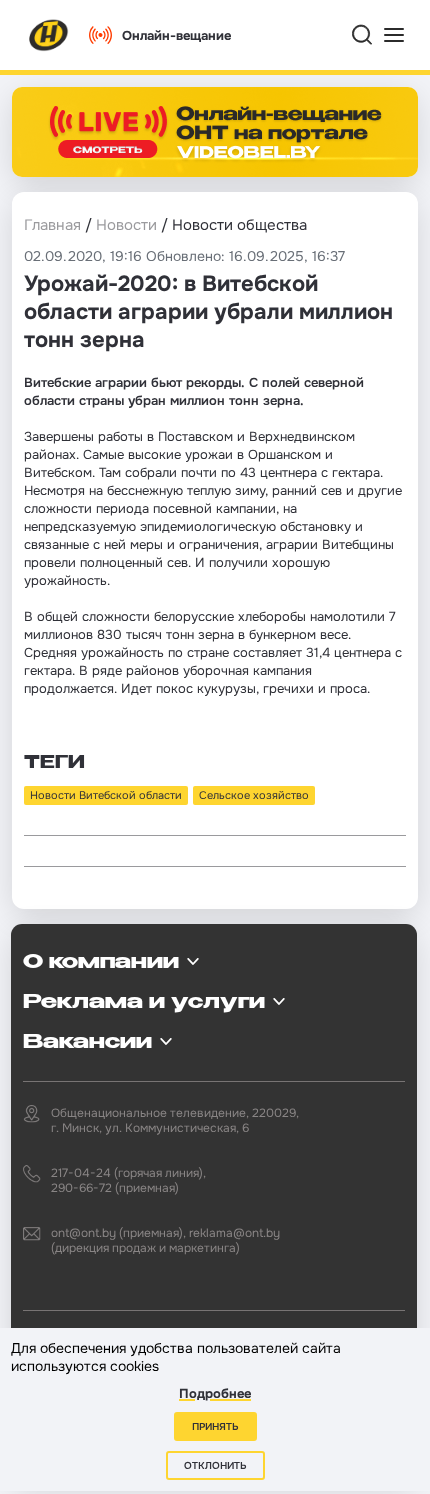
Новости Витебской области (106, 795)
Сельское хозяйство (254, 795)
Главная (52, 225)
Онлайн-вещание (176, 35)
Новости (126, 225)
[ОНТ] (49, 35)
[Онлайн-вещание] (215, 132)
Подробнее (215, 1393)
